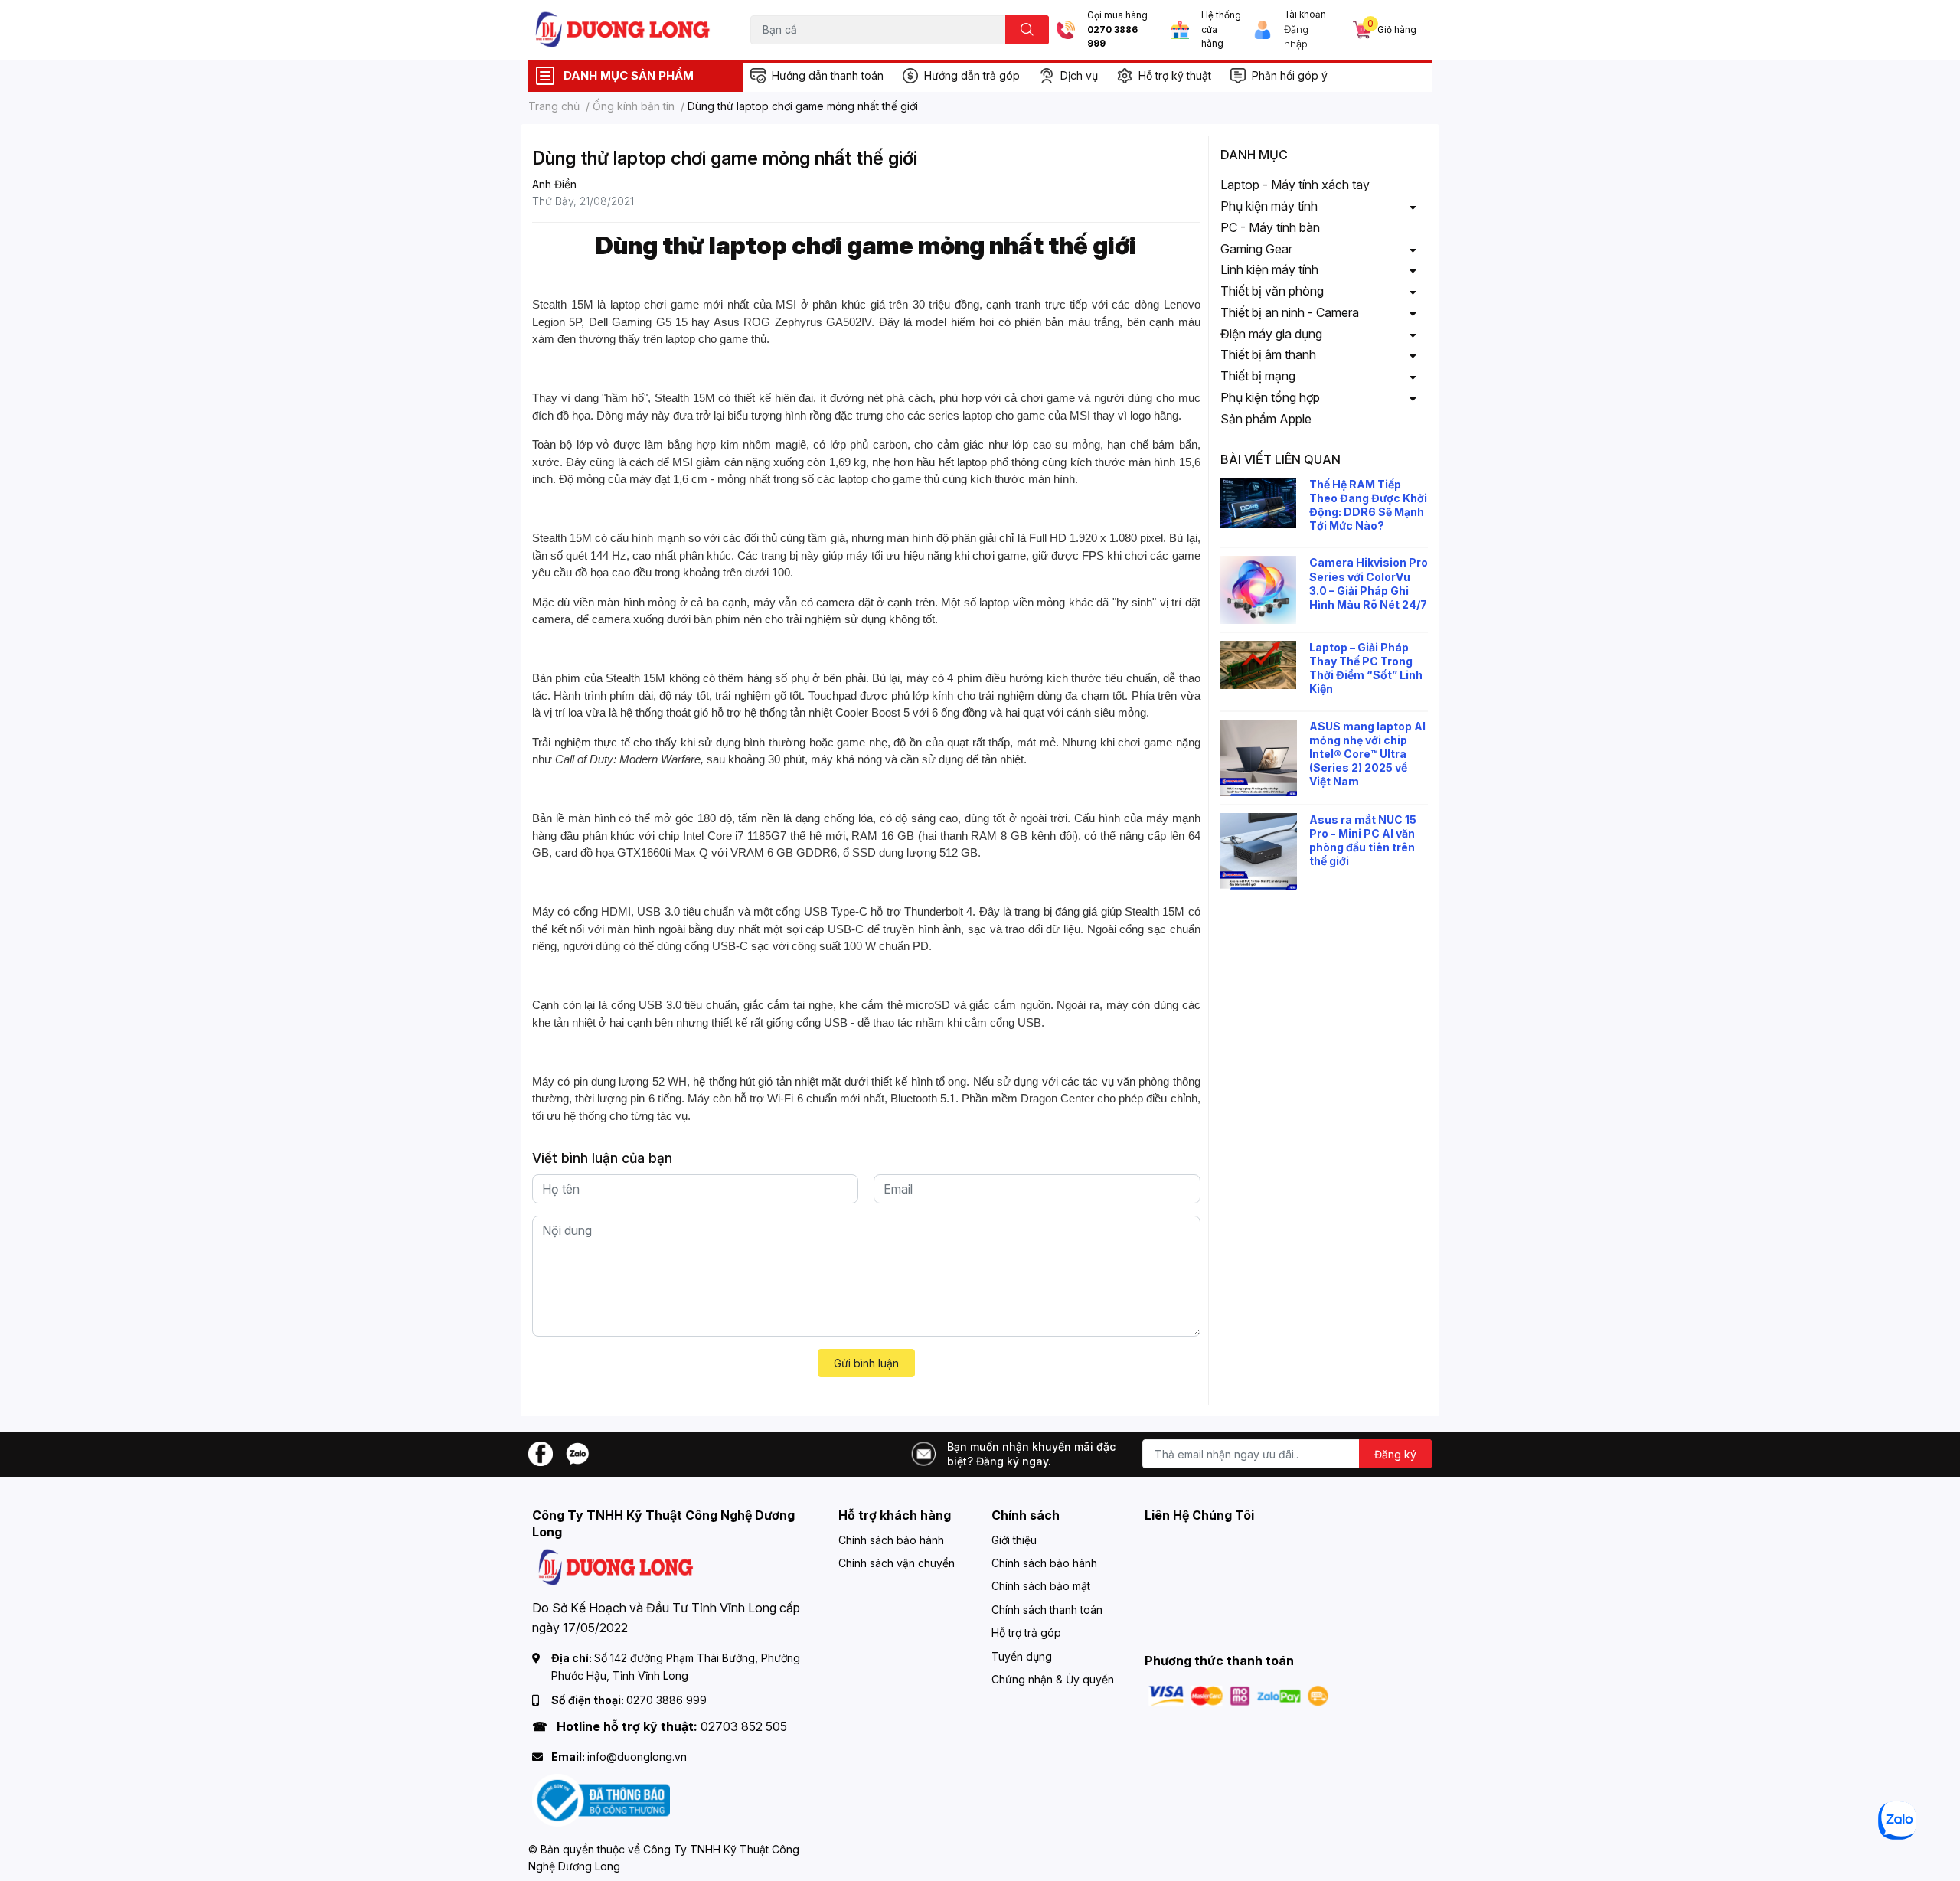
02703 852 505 (744, 1726)
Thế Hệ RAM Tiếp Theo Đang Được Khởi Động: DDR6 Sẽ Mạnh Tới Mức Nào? (1368, 505)
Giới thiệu (1014, 1540)
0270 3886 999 (1112, 37)
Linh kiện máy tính (1269, 269)
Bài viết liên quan (1281, 459)
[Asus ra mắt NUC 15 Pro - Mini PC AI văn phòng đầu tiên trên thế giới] (1259, 851)
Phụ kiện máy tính (1269, 206)
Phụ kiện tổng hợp (1270, 397)
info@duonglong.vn (637, 1757)
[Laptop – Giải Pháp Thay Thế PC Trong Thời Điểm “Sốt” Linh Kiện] (1259, 665)
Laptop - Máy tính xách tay (1295, 185)
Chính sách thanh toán (1047, 1610)
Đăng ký (1395, 1454)
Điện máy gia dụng (1271, 334)
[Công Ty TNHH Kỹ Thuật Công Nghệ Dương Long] (623, 29)
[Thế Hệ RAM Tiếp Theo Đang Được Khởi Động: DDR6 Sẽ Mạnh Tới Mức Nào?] (1259, 503)
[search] (1027, 30)
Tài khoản (1305, 15)
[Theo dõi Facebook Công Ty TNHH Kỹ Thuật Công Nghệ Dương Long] (541, 1453)
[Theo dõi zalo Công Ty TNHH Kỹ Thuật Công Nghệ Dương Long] (577, 1453)
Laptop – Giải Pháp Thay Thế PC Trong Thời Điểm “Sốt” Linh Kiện (1366, 668)
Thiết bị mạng (1258, 376)
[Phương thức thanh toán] (1239, 1695)
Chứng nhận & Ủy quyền (1053, 1679)
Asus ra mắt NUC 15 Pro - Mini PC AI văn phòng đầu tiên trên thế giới (1363, 841)
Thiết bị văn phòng (1272, 291)
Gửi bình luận (866, 1363)
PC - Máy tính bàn (1270, 227)
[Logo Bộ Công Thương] (601, 1799)
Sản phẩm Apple (1266, 419)
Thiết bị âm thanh (1268, 354)
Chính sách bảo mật (1041, 1586)
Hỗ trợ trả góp (1026, 1633)
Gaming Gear (1256, 249)
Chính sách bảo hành (891, 1540)
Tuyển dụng (1022, 1656)
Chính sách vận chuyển (897, 1563)
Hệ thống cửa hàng (1221, 29)
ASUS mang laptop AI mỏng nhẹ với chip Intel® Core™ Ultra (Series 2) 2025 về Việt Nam (1367, 754)
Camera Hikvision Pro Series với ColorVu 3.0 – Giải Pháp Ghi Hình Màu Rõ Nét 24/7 (1369, 583)
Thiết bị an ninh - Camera (1290, 312)
